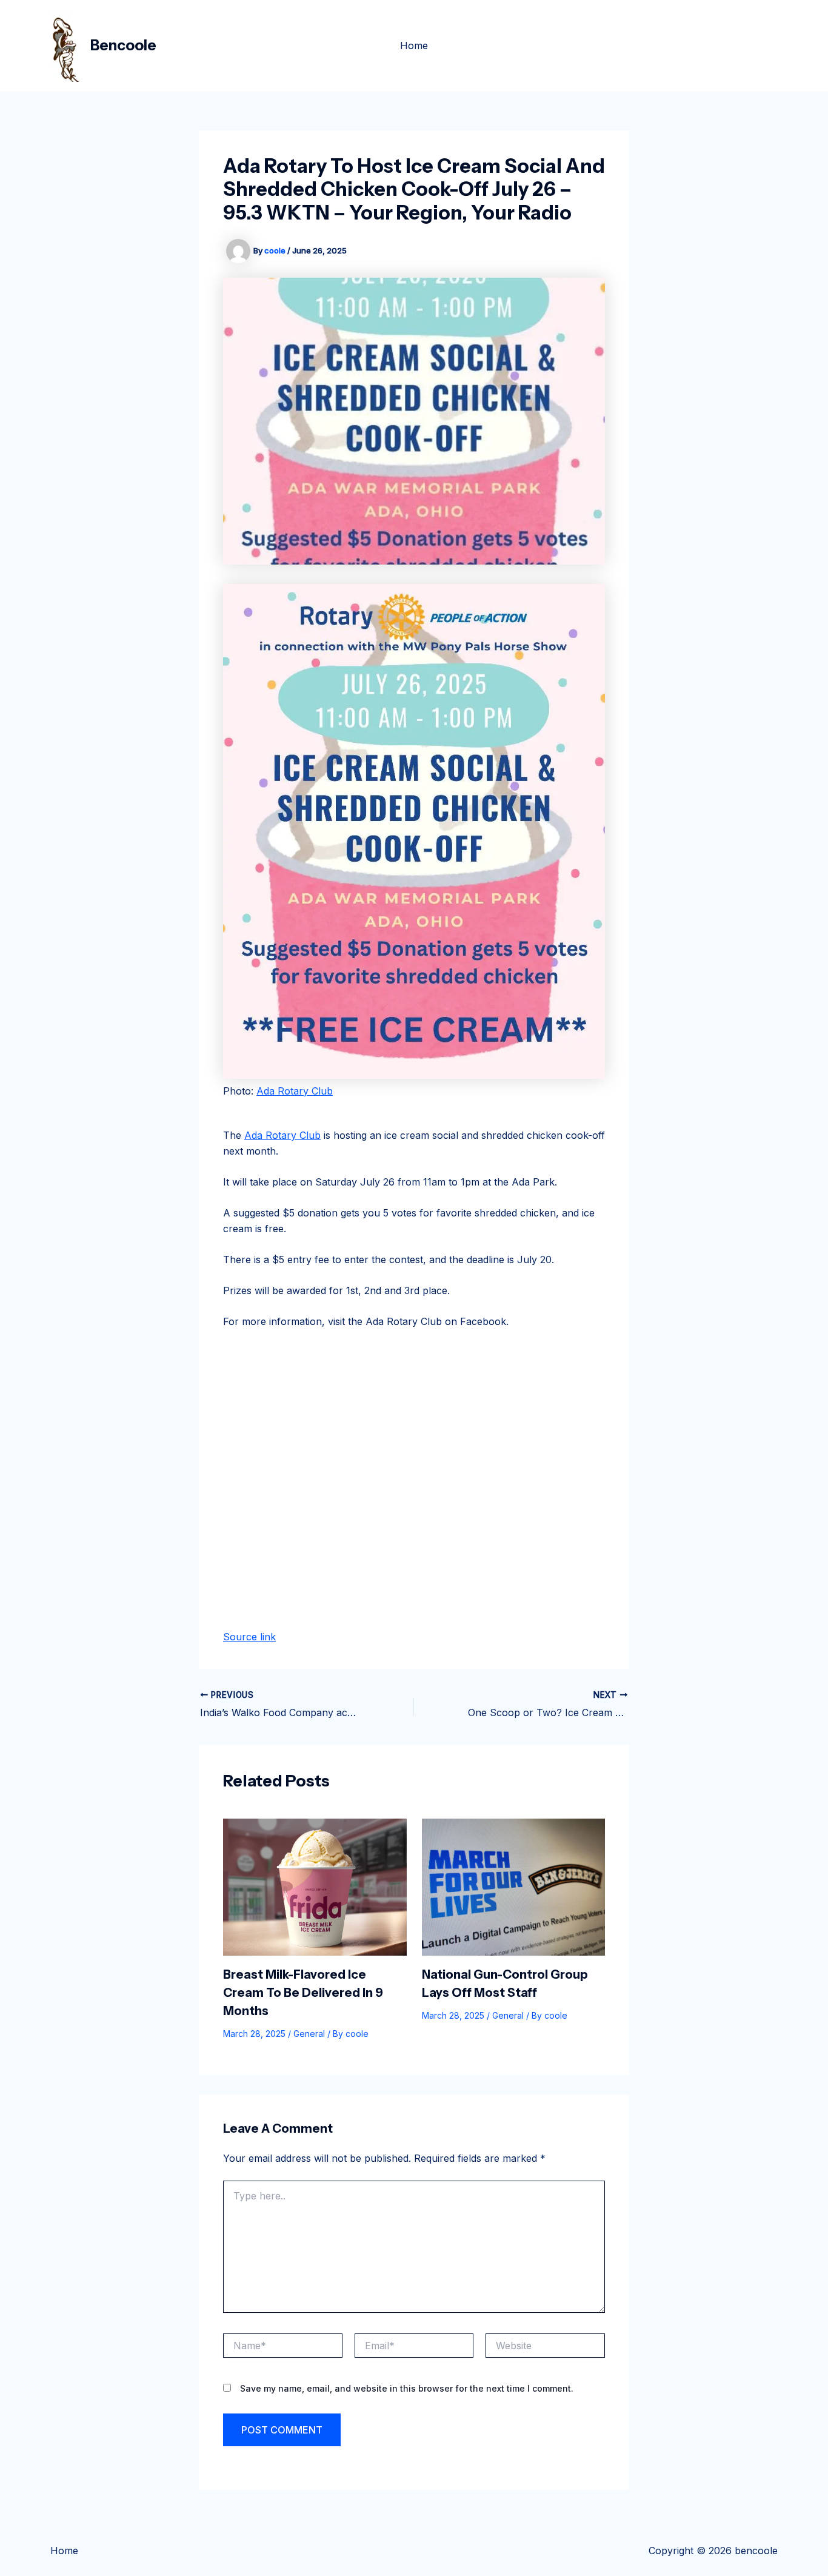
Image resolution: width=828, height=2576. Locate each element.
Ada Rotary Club (295, 1091)
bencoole (123, 45)
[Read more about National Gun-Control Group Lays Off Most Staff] (514, 1886)
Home (414, 45)
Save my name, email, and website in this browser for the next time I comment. (407, 2388)
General (309, 2034)
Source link (249, 1637)
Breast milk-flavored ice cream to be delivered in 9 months (303, 1993)
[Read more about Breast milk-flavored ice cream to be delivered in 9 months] (315, 1886)
